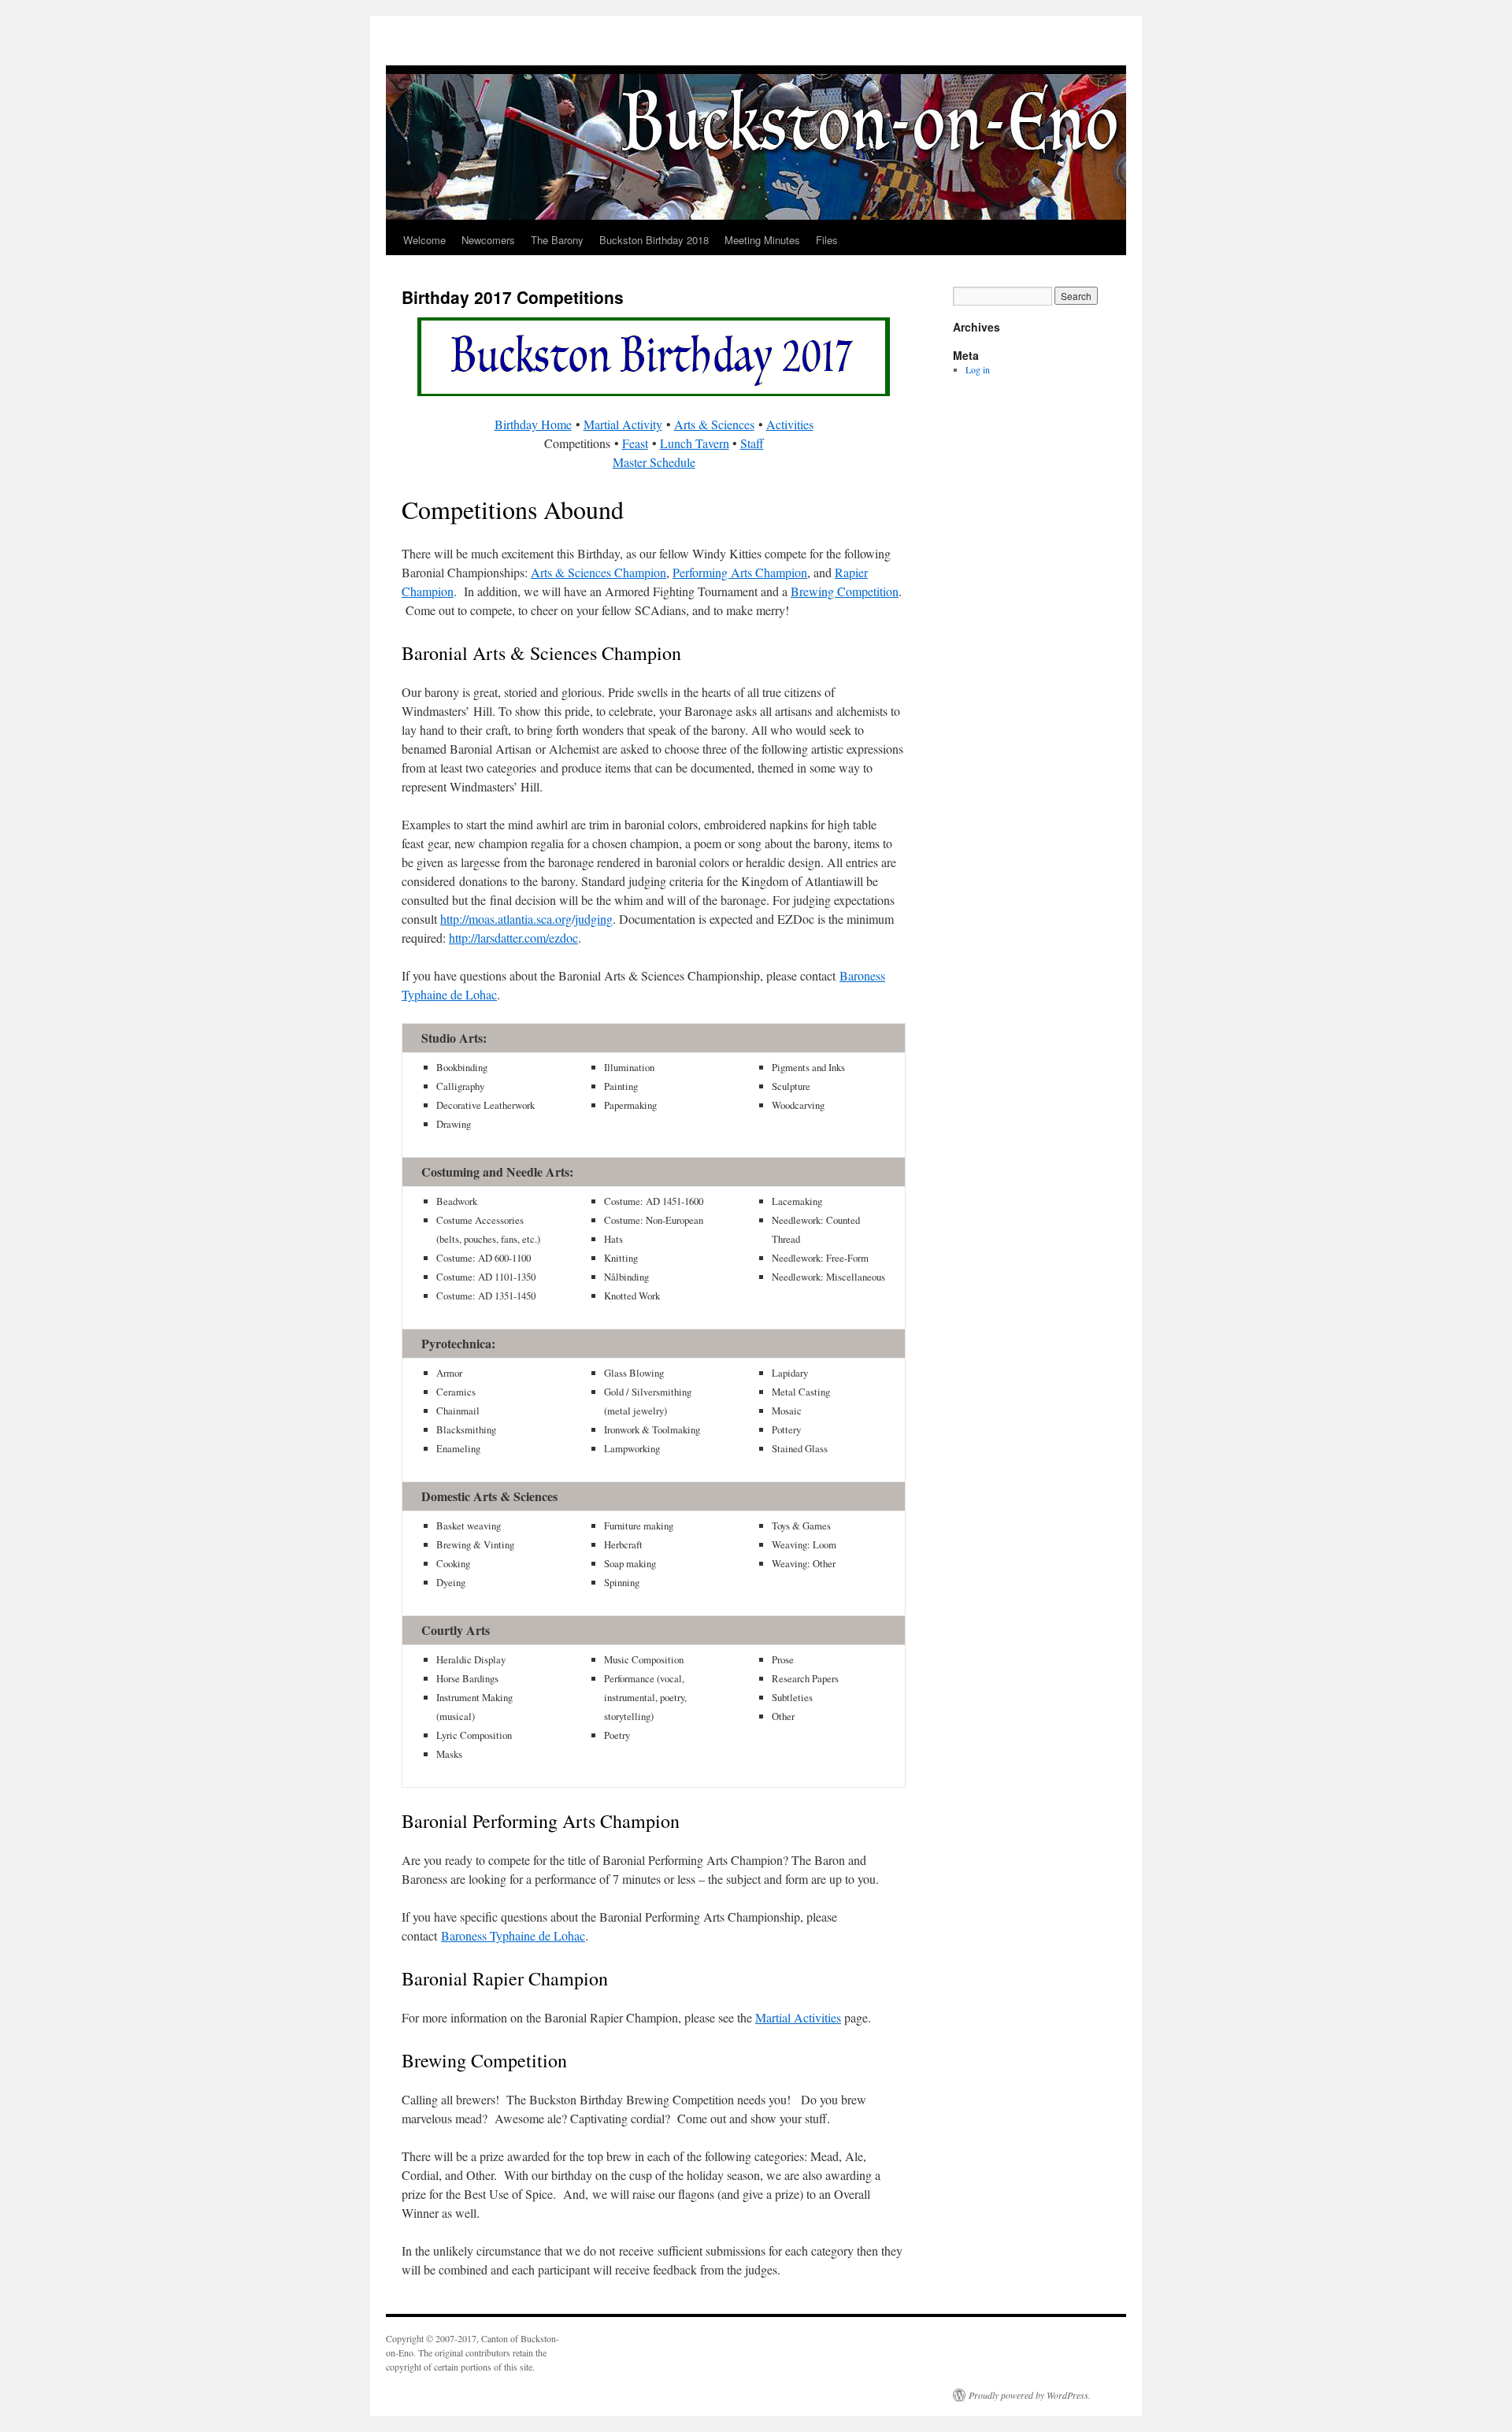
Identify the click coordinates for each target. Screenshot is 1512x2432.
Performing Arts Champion (740, 572)
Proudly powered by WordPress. (1030, 2395)
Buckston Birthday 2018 (654, 240)
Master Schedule (654, 462)
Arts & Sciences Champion (598, 572)
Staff (752, 443)
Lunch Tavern (695, 443)
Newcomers (488, 240)
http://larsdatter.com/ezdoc (513, 938)
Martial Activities (798, 2017)
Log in (978, 369)
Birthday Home (533, 424)
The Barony (557, 240)
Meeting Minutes (762, 240)
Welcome (424, 240)
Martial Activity (623, 424)
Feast (635, 443)
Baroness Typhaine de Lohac (513, 1935)
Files (827, 240)
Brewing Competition (845, 591)
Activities (790, 424)
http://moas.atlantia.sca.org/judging (526, 919)
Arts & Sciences (714, 424)
